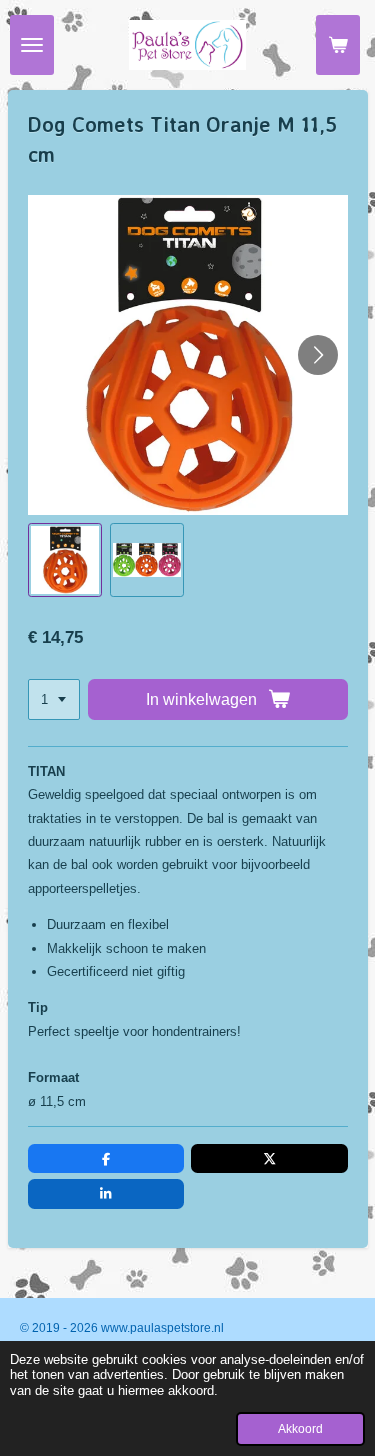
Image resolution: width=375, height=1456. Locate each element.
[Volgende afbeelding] (318, 355)
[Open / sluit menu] (32, 45)
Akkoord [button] (300, 1428)
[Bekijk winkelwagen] (338, 45)
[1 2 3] (54, 699)
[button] (65, 560)
